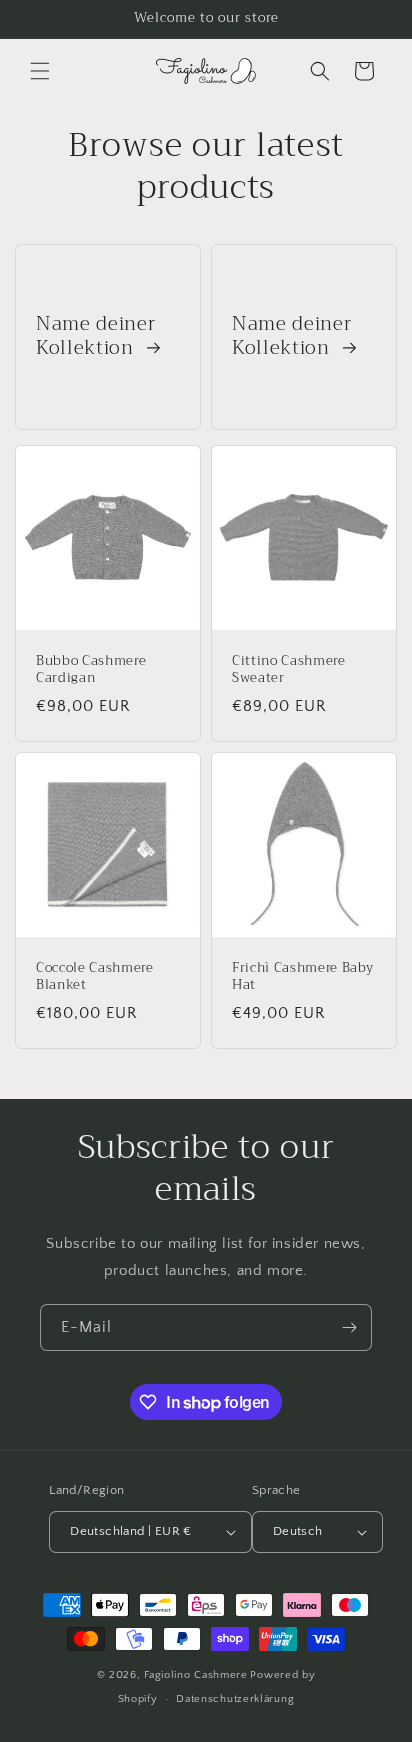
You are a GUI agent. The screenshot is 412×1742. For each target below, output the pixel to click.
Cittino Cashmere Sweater (289, 670)
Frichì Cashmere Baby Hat (302, 977)
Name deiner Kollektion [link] (95, 337)
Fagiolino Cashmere (196, 1675)
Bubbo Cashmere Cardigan (91, 670)
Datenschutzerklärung (235, 1699)
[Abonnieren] (349, 1327)
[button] (40, 71)
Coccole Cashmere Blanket (95, 977)
